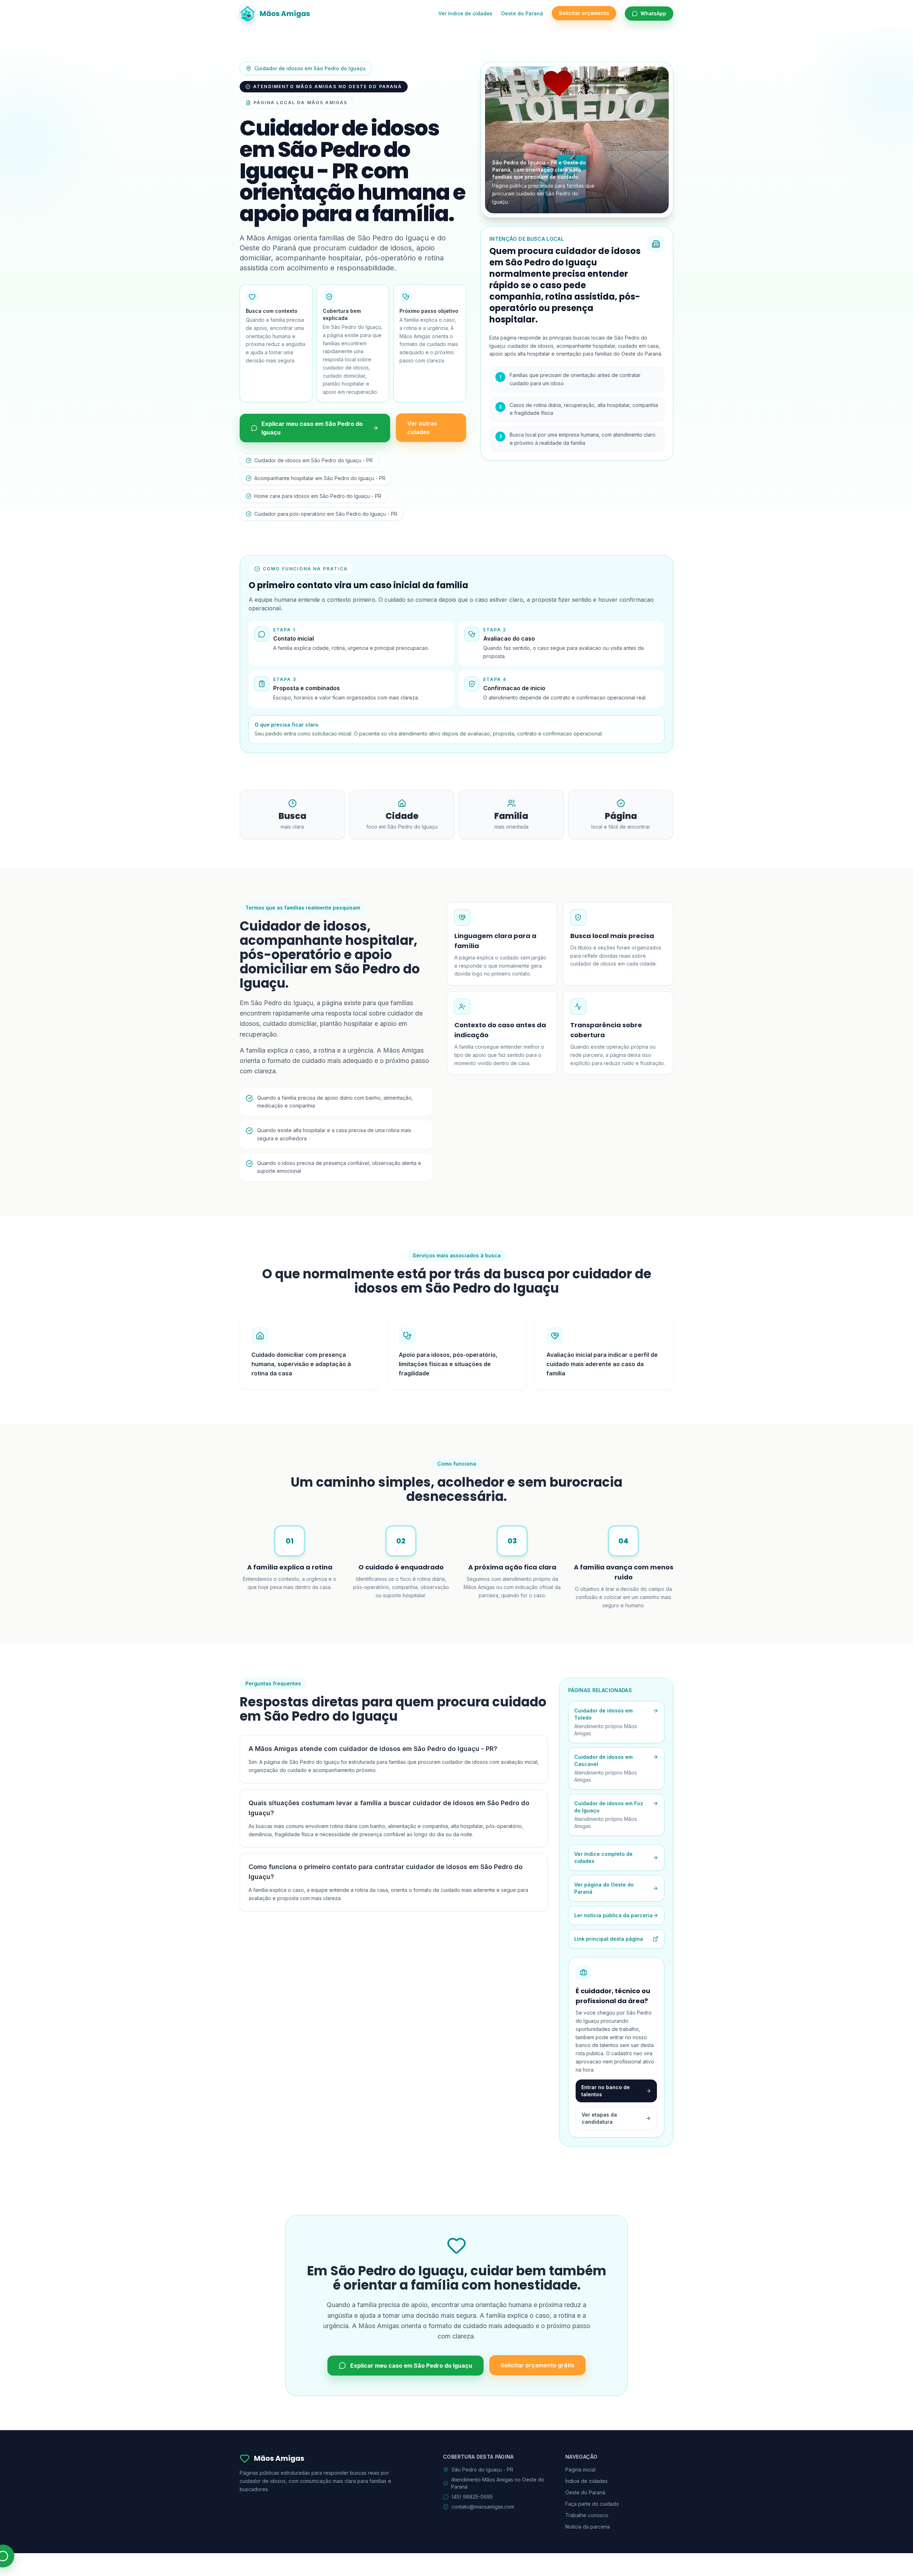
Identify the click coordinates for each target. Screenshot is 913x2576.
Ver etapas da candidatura (599, 2118)
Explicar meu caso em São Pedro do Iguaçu (312, 428)
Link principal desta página (609, 1939)
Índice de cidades (586, 2481)
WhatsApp (653, 13)
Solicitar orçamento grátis (537, 2366)
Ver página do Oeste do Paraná (604, 1888)
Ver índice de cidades (465, 13)
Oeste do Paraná (522, 13)
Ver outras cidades (422, 428)
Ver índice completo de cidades (603, 1857)
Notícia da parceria (588, 2527)
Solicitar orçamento (584, 13)
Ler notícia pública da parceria (613, 1915)
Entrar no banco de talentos (606, 2091)
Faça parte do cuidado (592, 2504)
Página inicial (580, 2470)
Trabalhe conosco (587, 2515)
